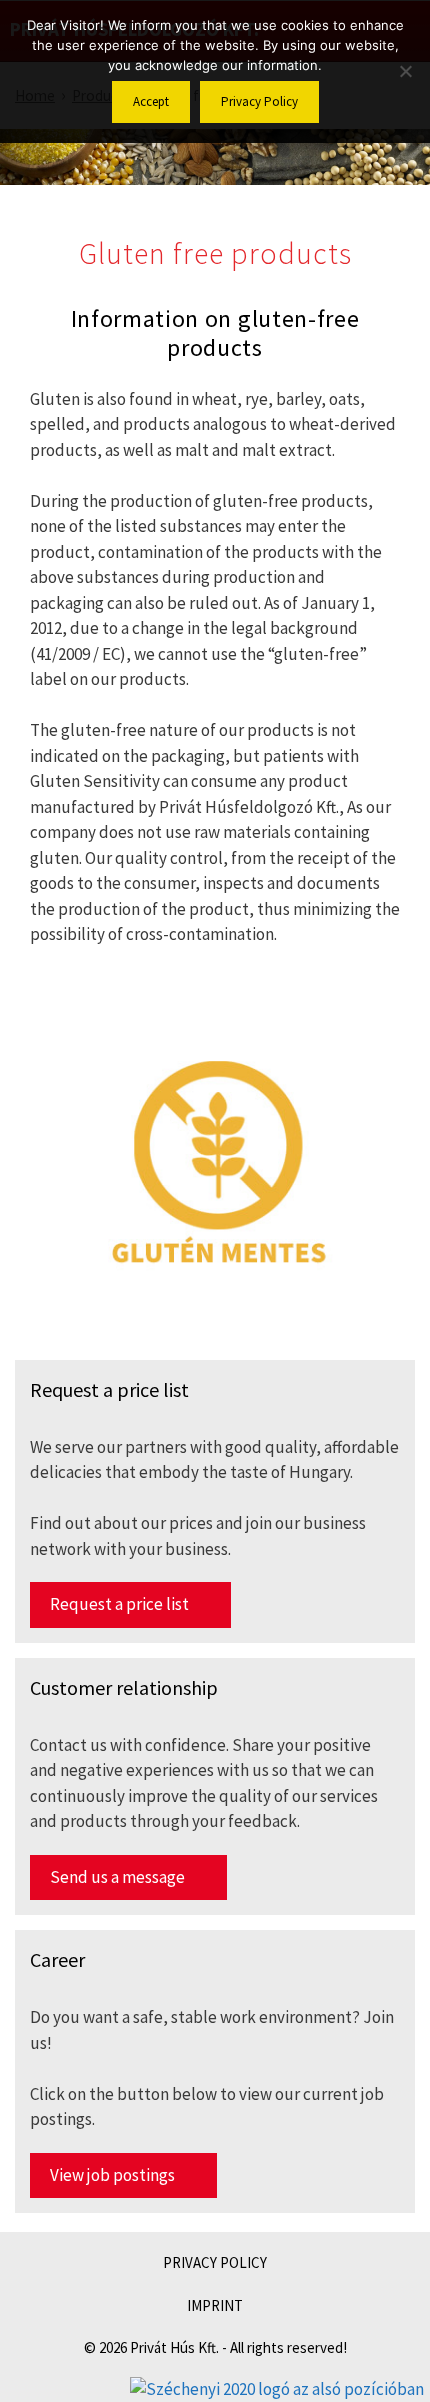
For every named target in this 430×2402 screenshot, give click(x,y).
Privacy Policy (259, 101)
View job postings (112, 2175)
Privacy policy (215, 2262)
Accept (151, 101)
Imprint (215, 2305)
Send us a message (117, 1877)
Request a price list (119, 1604)
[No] (405, 71)
